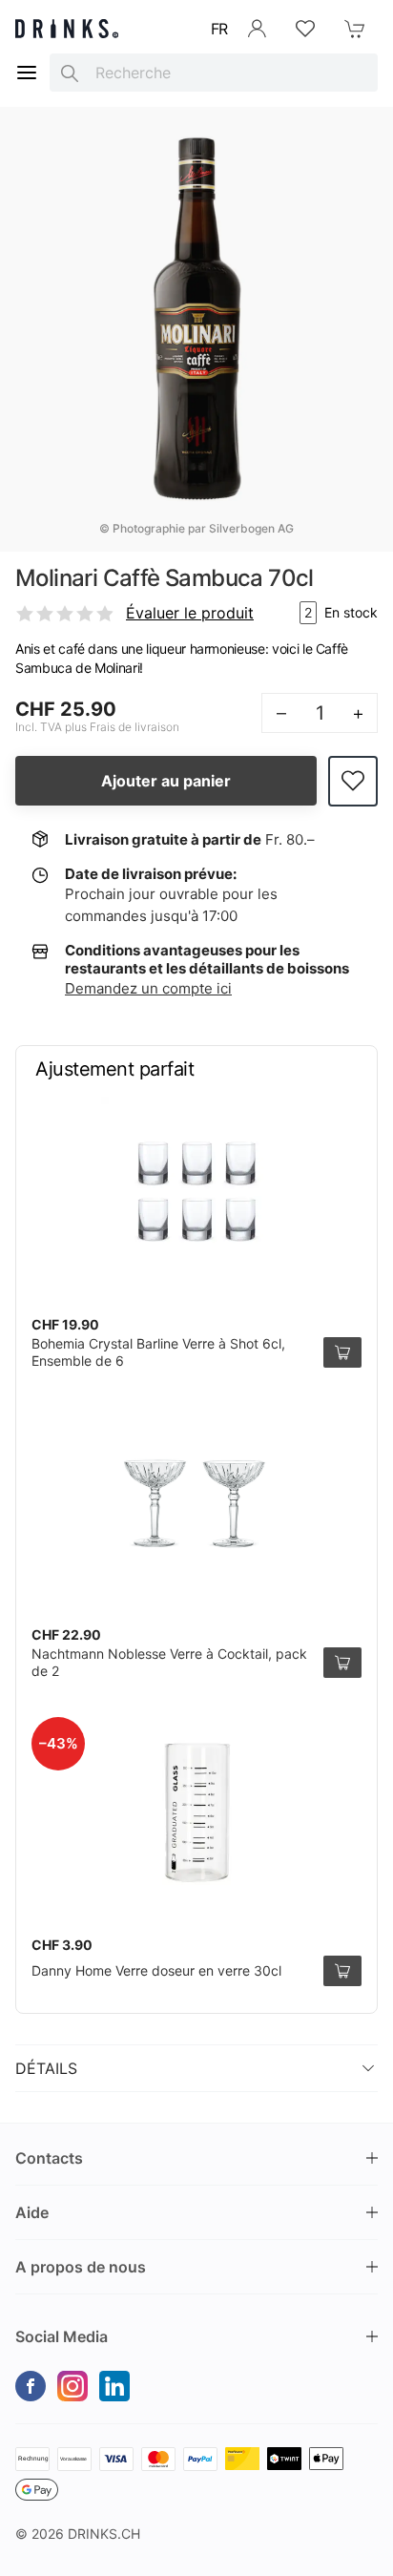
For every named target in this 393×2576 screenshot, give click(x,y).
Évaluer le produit (190, 613)
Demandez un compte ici (148, 988)
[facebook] (31, 2386)
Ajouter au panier (166, 781)
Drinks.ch (104, 2534)
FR (219, 29)
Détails (46, 2068)
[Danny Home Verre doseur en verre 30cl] (196, 1812)
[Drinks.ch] (67, 29)
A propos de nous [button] (81, 2267)
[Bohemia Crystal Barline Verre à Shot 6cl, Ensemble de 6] (196, 1192)
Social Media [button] (62, 2336)
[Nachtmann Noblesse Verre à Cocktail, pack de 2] (196, 1502)
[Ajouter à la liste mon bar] (353, 781)
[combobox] (214, 73)
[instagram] (72, 2386)
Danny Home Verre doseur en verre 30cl (156, 1970)
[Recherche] (70, 73)
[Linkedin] (114, 2386)
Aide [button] (32, 2212)
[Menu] (27, 73)
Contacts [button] (49, 2158)
